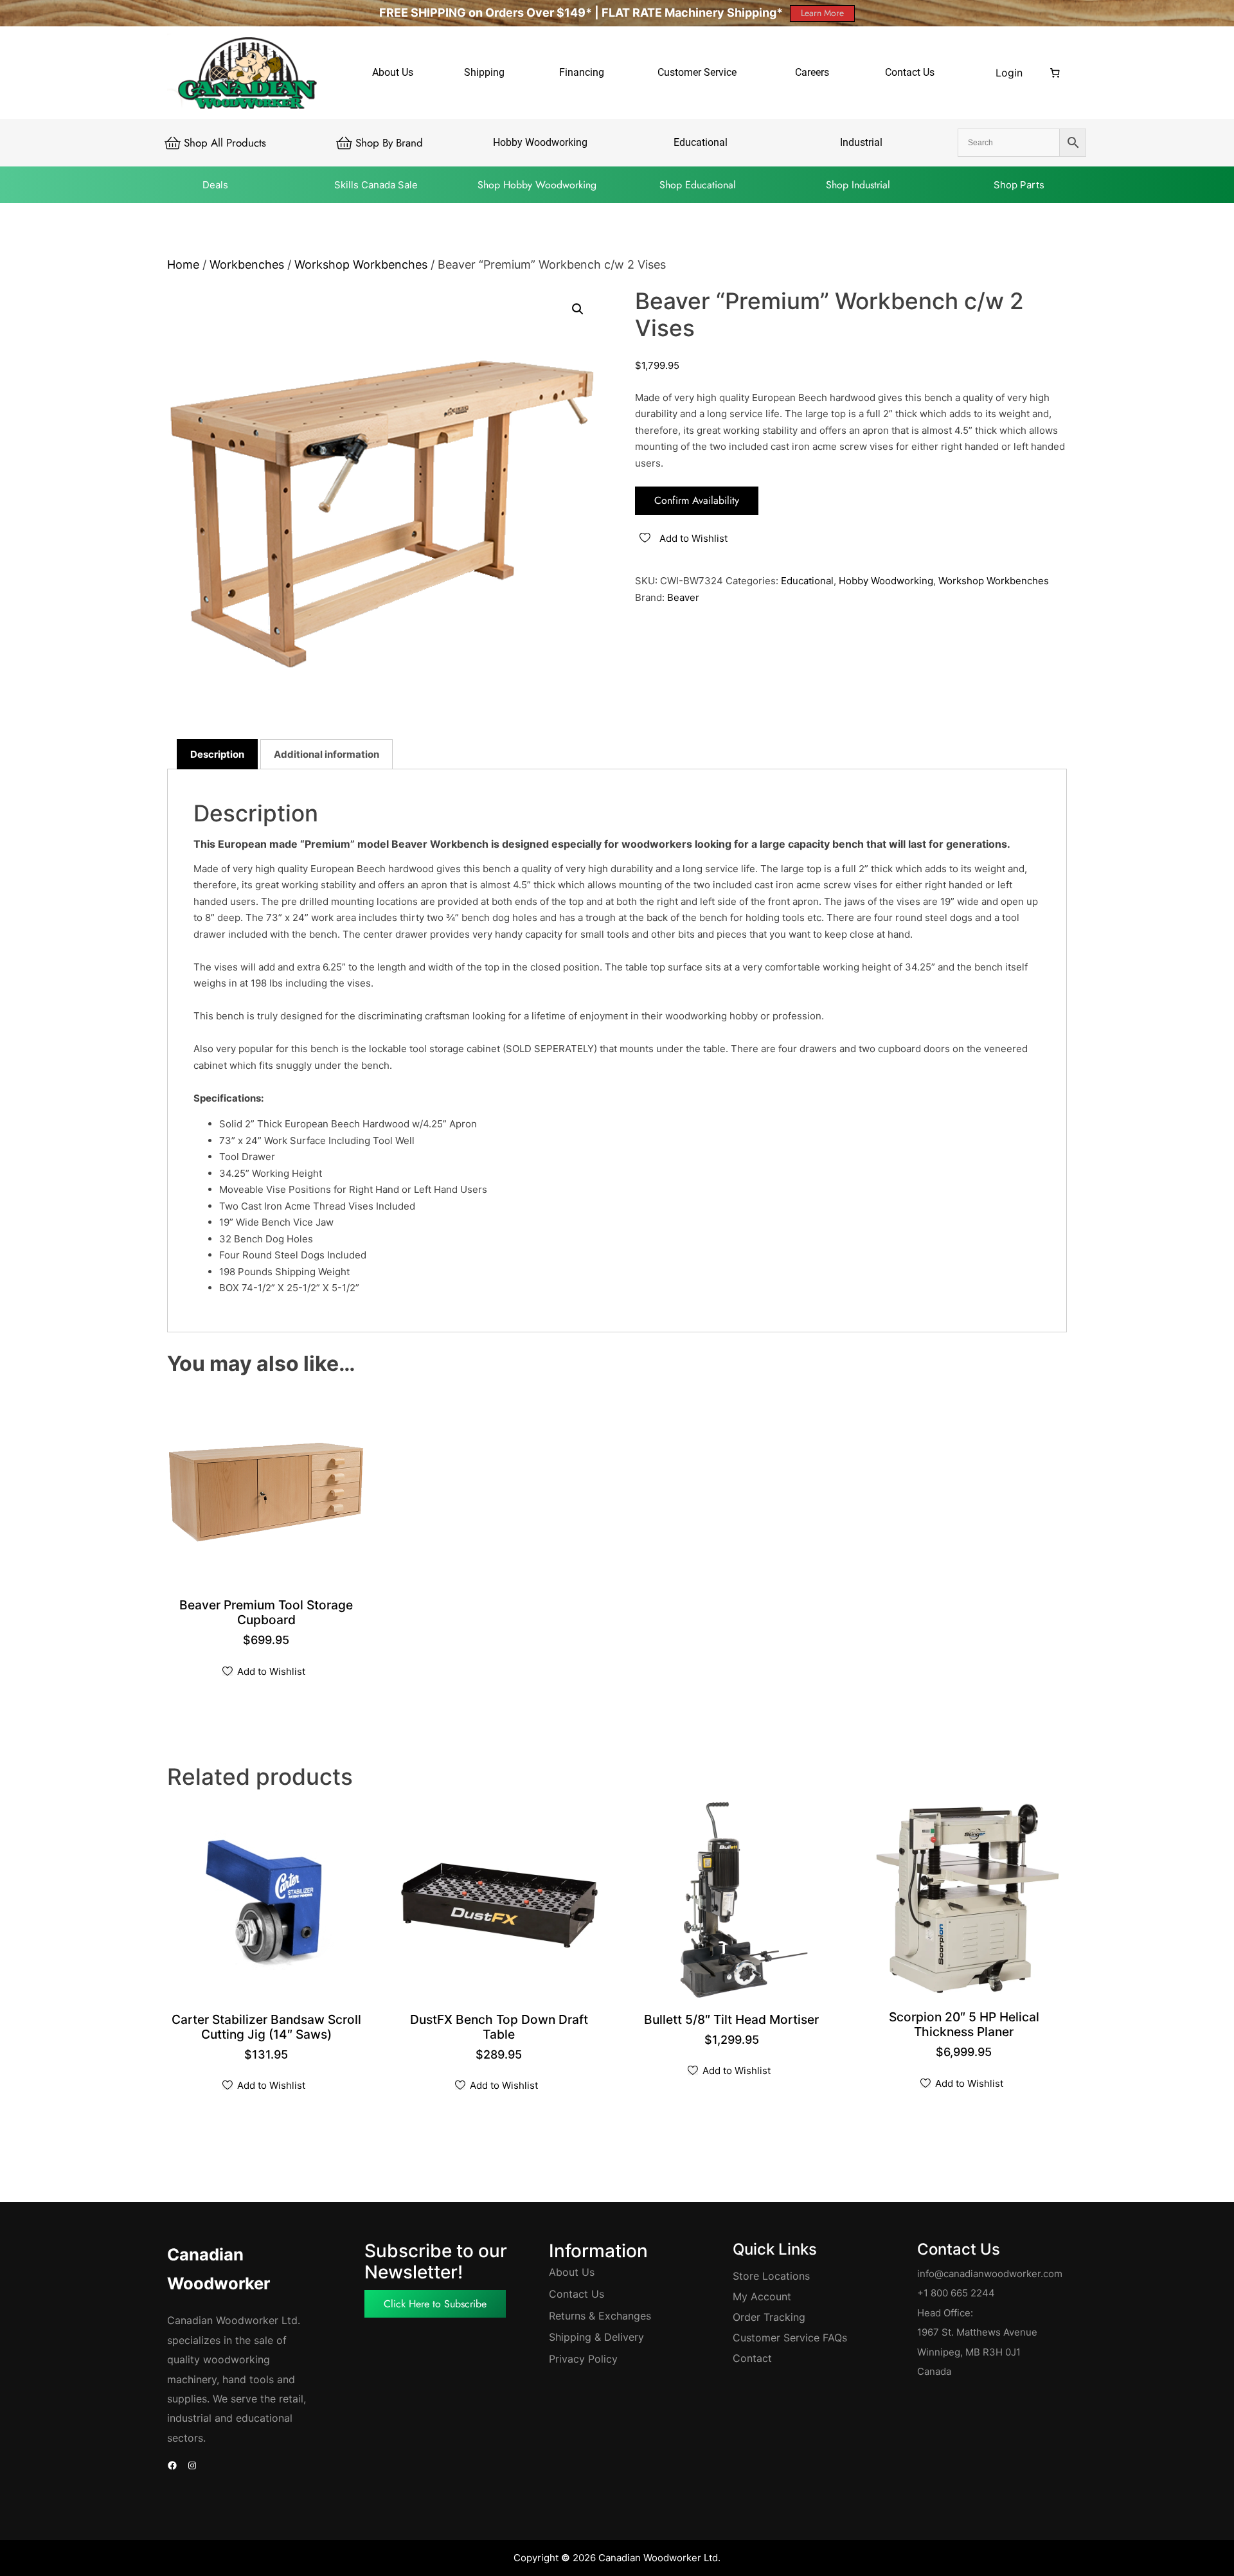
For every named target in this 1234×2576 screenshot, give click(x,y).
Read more (268, 2036)
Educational (807, 581)
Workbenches (247, 264)
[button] (578, 309)
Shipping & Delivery (596, 2337)
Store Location (769, 2276)
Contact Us (577, 2294)
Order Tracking (769, 2317)
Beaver (683, 597)
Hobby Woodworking (886, 581)
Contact (752, 2358)
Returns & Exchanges (600, 2316)
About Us (572, 2272)
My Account (762, 2296)
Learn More (822, 13)
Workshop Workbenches (361, 264)
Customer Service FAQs (790, 2338)
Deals (215, 185)
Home (183, 264)
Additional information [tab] (326, 754)
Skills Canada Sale (376, 185)
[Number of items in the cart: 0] (1055, 73)
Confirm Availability (697, 500)
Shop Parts (1019, 185)
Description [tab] (217, 754)
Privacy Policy (583, 2359)
